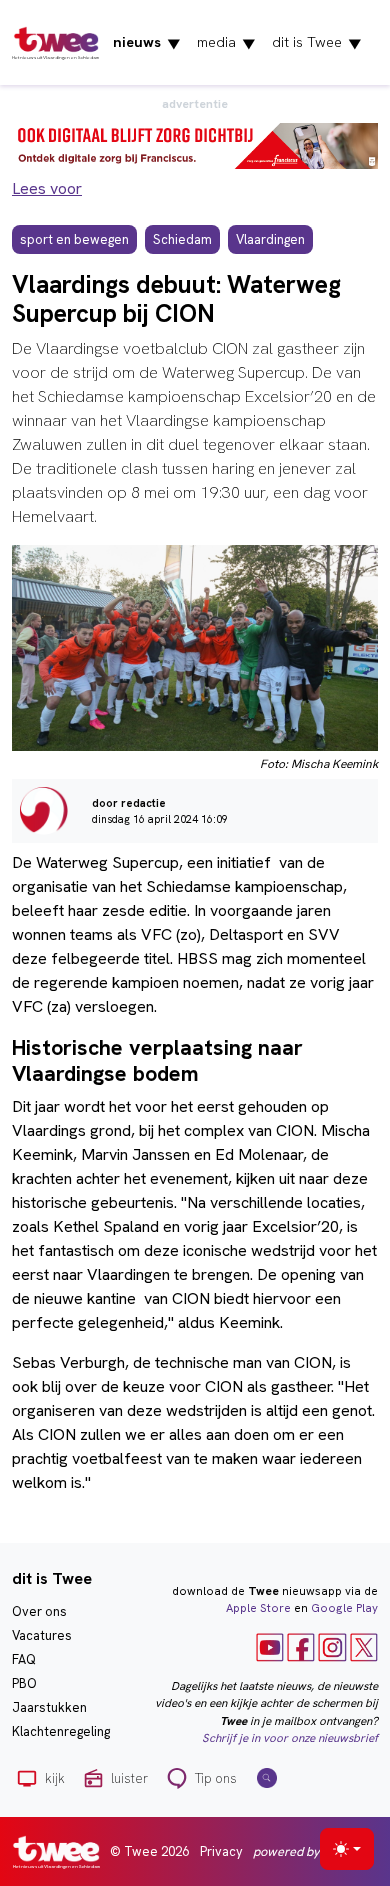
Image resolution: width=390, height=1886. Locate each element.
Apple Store (258, 1608)
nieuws (147, 43)
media (226, 43)
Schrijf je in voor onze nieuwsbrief (290, 1738)
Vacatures (42, 1635)
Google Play (344, 1608)
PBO (24, 1683)
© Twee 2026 (149, 1851)
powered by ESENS (306, 1851)
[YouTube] (270, 1646)
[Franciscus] (195, 144)
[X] (364, 1646)
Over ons (39, 1611)
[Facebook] (301, 1646)
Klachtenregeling (61, 1731)
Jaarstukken (49, 1707)
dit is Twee (317, 43)
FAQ (24, 1659)
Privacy (221, 1851)
